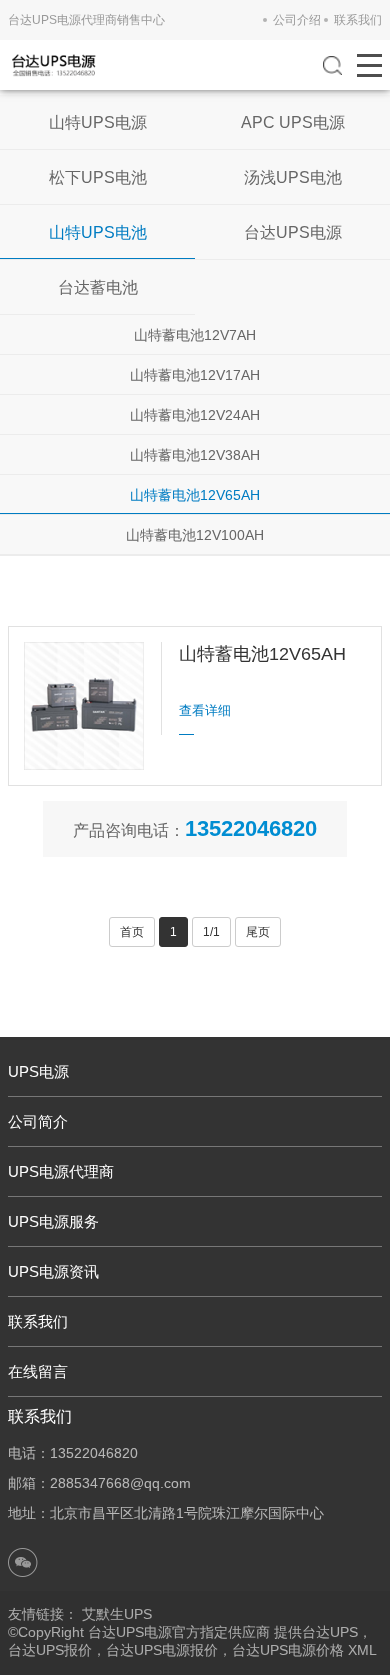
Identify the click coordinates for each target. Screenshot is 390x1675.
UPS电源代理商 (61, 1171)
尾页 (258, 932)
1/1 (211, 932)
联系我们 (358, 20)
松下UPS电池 (98, 177)
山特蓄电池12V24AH (195, 415)
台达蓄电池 (98, 287)
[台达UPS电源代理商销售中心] (53, 65)
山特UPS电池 (98, 232)
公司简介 (38, 1121)
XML (362, 1650)
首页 (132, 932)
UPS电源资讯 (53, 1271)
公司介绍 (297, 20)
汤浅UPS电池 (293, 177)
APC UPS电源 (293, 122)
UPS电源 (38, 1071)
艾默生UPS (117, 1614)
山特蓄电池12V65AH (195, 495)
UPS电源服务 (53, 1221)
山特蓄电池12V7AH (195, 335)
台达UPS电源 (293, 232)
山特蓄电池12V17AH (195, 375)
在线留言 (38, 1371)
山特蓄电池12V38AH (195, 455)
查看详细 (205, 710)
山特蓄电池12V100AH (195, 535)
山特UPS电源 (98, 122)
